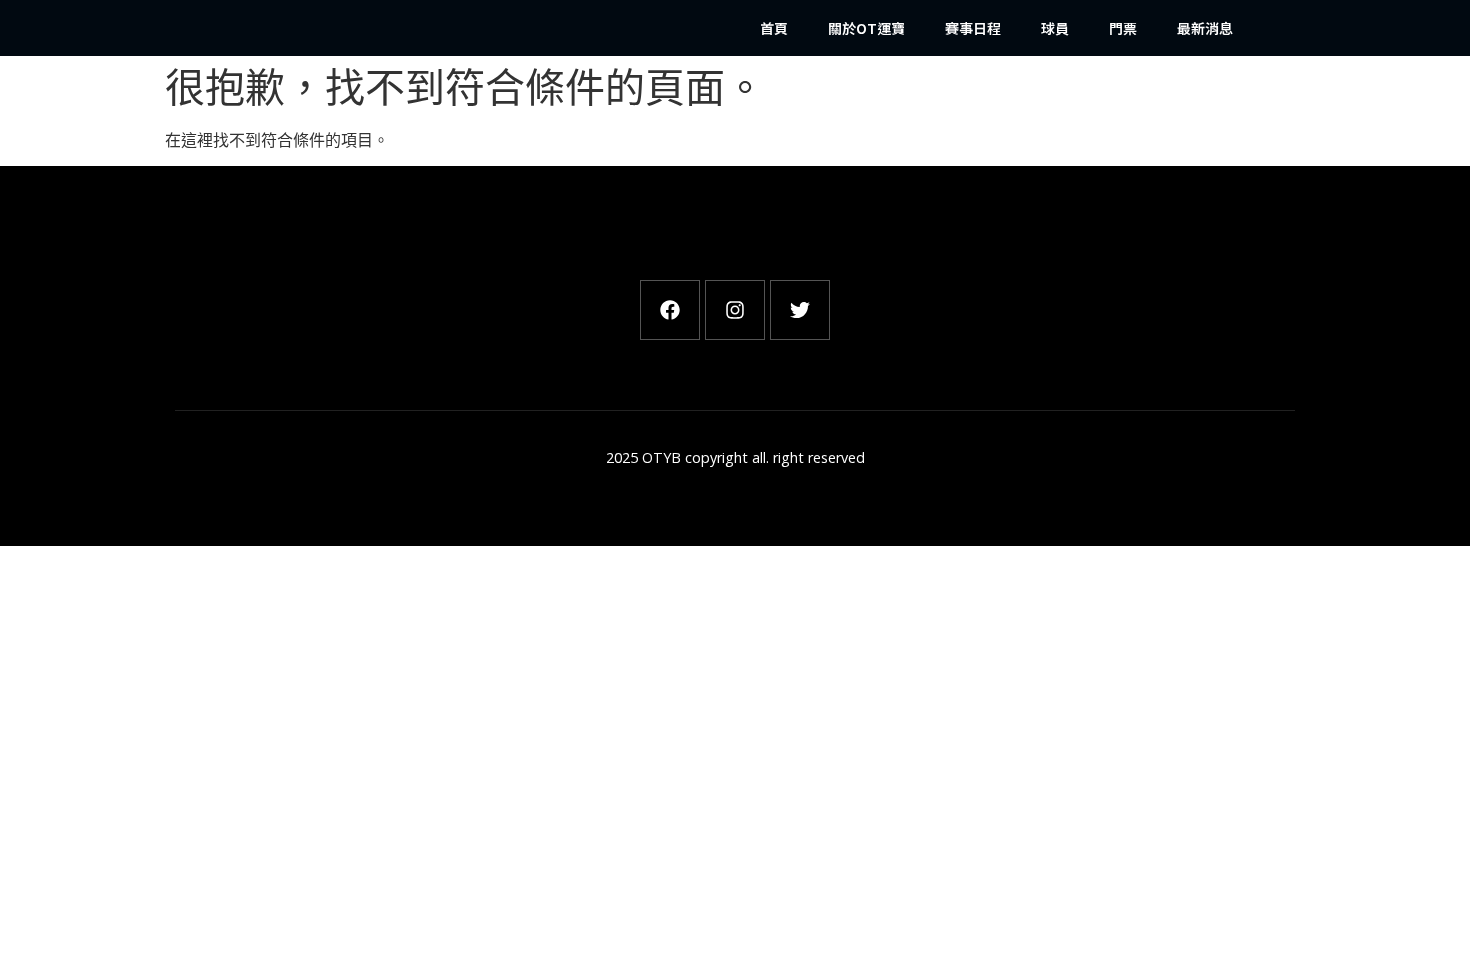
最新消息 (1205, 28)
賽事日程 (973, 28)
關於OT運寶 (866, 28)
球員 (1055, 28)
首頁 (774, 28)
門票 (1123, 28)
